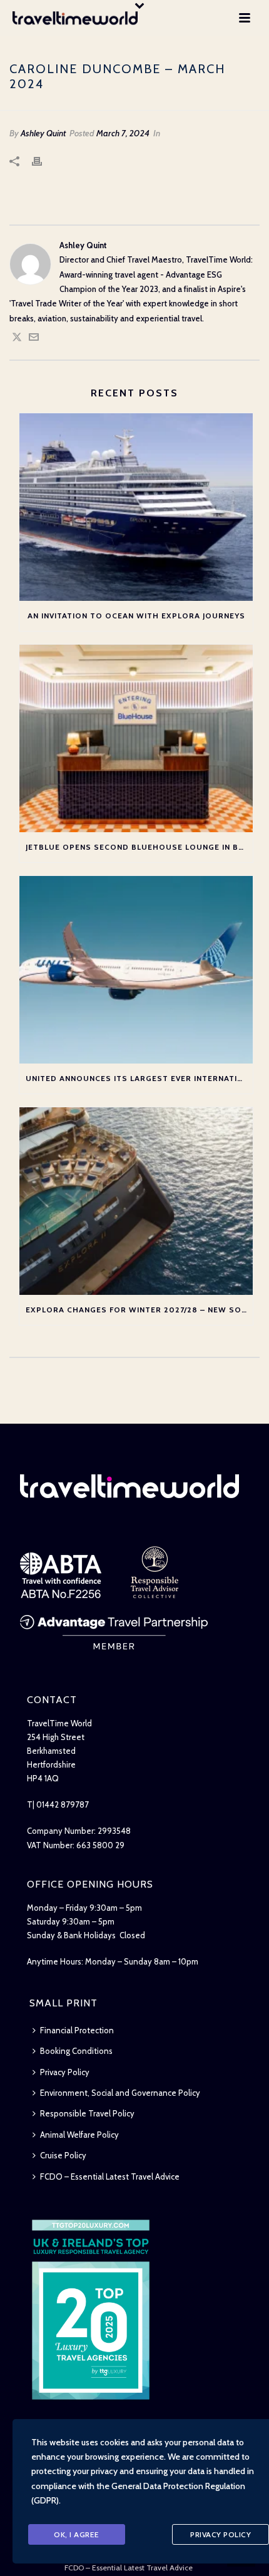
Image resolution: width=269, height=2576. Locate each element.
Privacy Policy (65, 2072)
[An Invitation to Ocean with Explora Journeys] (136, 507)
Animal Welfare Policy (79, 2135)
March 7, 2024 (123, 133)
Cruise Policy (63, 2155)
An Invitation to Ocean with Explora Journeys (136, 616)
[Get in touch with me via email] (34, 339)
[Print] (43, 160)
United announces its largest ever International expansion (139, 1078)
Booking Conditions (76, 2051)
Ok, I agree (77, 2534)
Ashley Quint (43, 133)
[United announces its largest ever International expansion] (136, 970)
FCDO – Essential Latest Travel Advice (110, 2176)
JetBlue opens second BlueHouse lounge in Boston (139, 847)
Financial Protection (77, 2030)
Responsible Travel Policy (87, 2113)
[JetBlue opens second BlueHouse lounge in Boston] (136, 738)
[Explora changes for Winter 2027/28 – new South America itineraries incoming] (136, 1201)
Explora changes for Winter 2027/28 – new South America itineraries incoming (139, 1310)
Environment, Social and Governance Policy (120, 2093)
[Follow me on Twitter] (17, 339)
